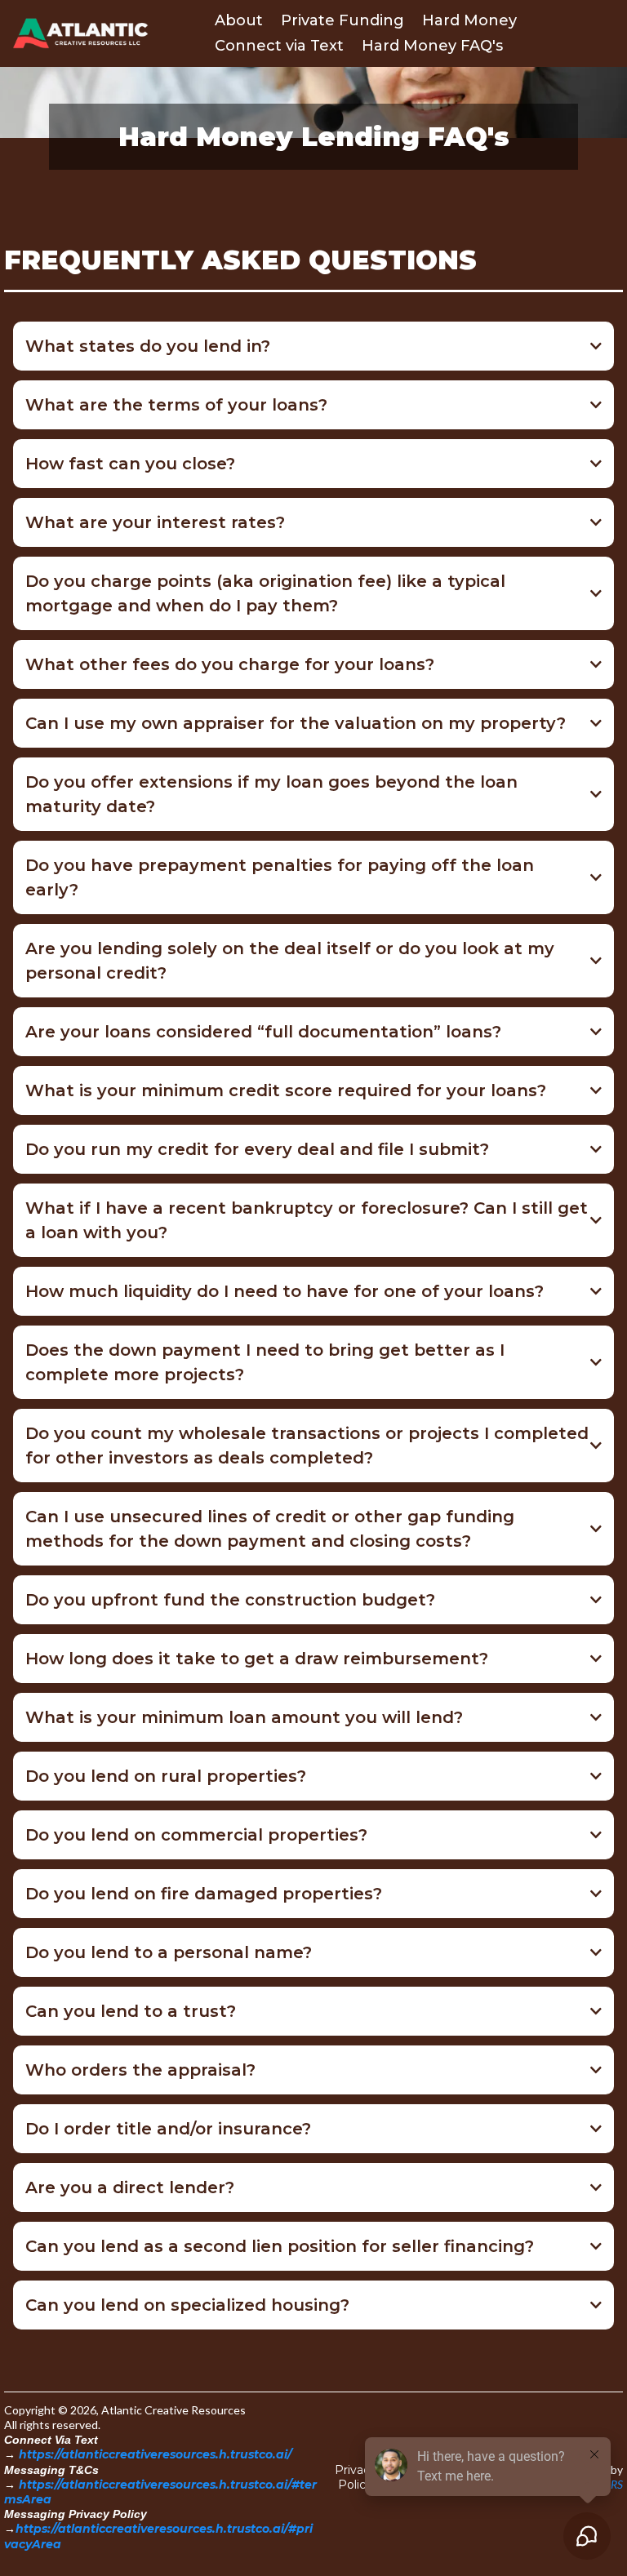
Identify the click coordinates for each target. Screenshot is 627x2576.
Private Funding (342, 20)
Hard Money (469, 20)
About (239, 20)
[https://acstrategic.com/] (80, 33)
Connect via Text (279, 46)
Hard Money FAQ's (432, 46)
